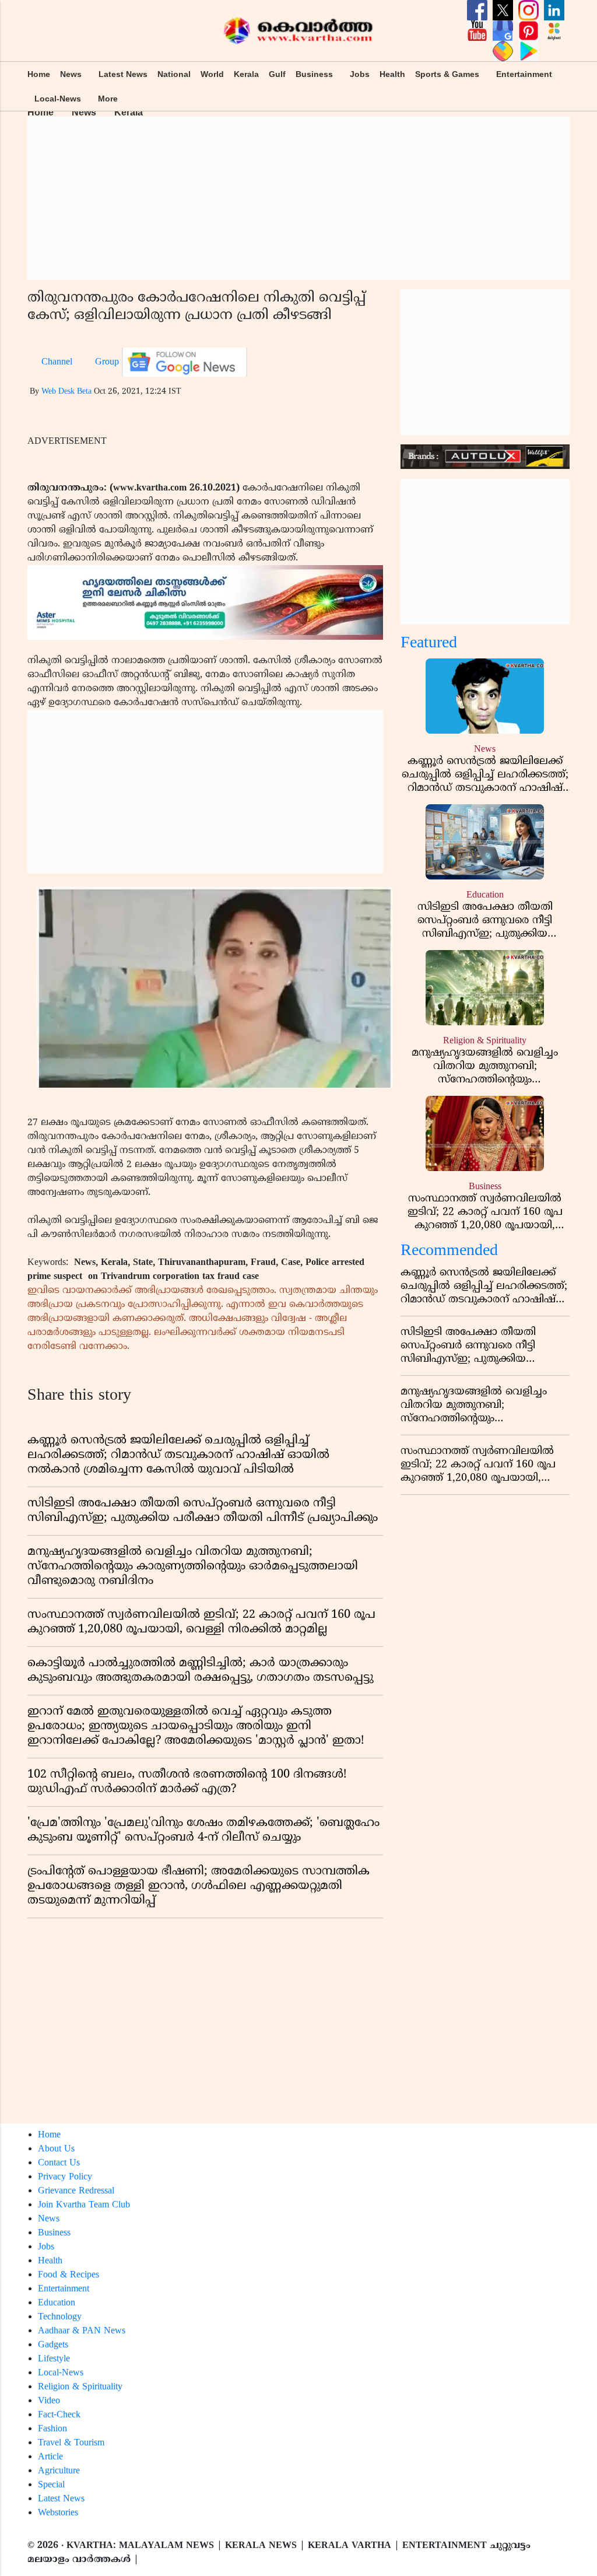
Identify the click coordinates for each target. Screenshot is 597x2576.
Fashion (52, 2429)
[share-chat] (504, 51)
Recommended (449, 1251)
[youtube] (479, 31)
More (108, 99)
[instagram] (530, 10)
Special (51, 2485)
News (71, 74)
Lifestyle (54, 2359)
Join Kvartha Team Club (84, 2205)
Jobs (360, 74)
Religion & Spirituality (80, 2387)
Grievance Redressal (76, 2191)
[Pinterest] (530, 31)
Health (392, 74)
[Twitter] (504, 10)
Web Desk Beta (66, 392)
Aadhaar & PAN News (82, 2331)
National (174, 74)
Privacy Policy (65, 2177)
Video (49, 2401)
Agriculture (59, 2471)
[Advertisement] (298, 198)
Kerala (246, 74)
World (212, 74)
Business (314, 74)
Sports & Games (447, 74)
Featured (429, 644)
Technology (60, 2317)
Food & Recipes (69, 2275)
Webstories (58, 2513)
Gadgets (53, 2345)
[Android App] (528, 51)
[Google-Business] (504, 31)
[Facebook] (479, 10)
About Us (56, 2149)
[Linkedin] (554, 10)
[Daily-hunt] (554, 31)
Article (50, 2457)
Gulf (277, 74)
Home (39, 74)
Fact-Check (59, 2415)
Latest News (123, 74)
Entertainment (524, 74)
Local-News (58, 99)
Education (57, 2303)
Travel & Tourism (71, 2443)
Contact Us (59, 2163)
